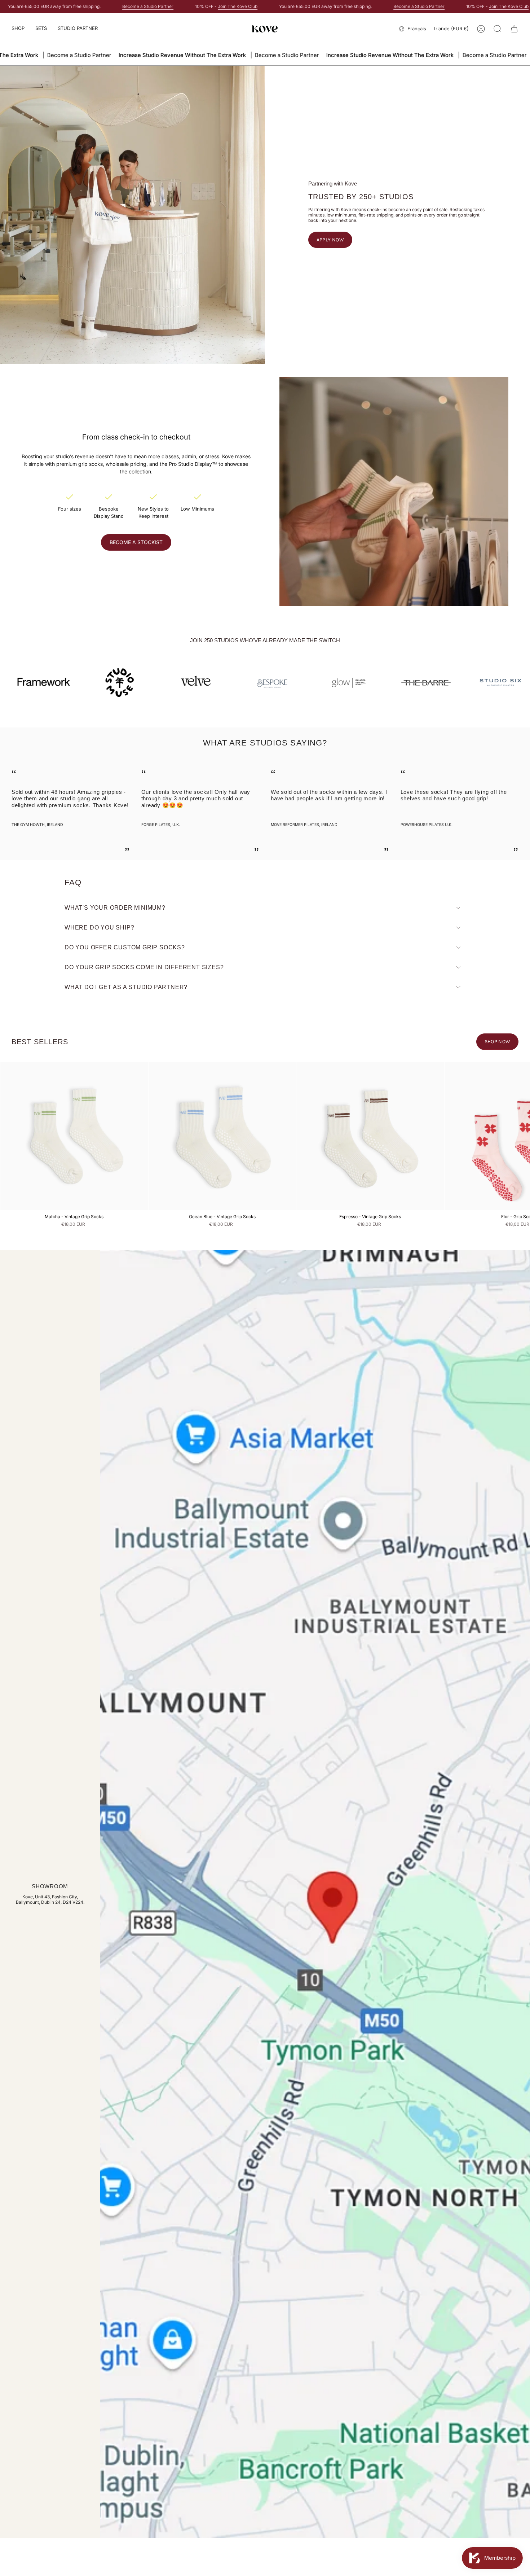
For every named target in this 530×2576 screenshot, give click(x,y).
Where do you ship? (99, 928)
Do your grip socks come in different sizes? (144, 967)
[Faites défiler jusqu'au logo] (410, 682)
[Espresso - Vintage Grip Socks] (370, 1136)
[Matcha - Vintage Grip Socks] (74, 1136)
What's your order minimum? (115, 908)
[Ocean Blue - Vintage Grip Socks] (222, 1136)
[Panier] (514, 29)
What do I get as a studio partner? (126, 987)
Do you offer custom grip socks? (125, 947)
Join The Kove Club (238, 6)
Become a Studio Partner (148, 6)
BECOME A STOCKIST (136, 542)
